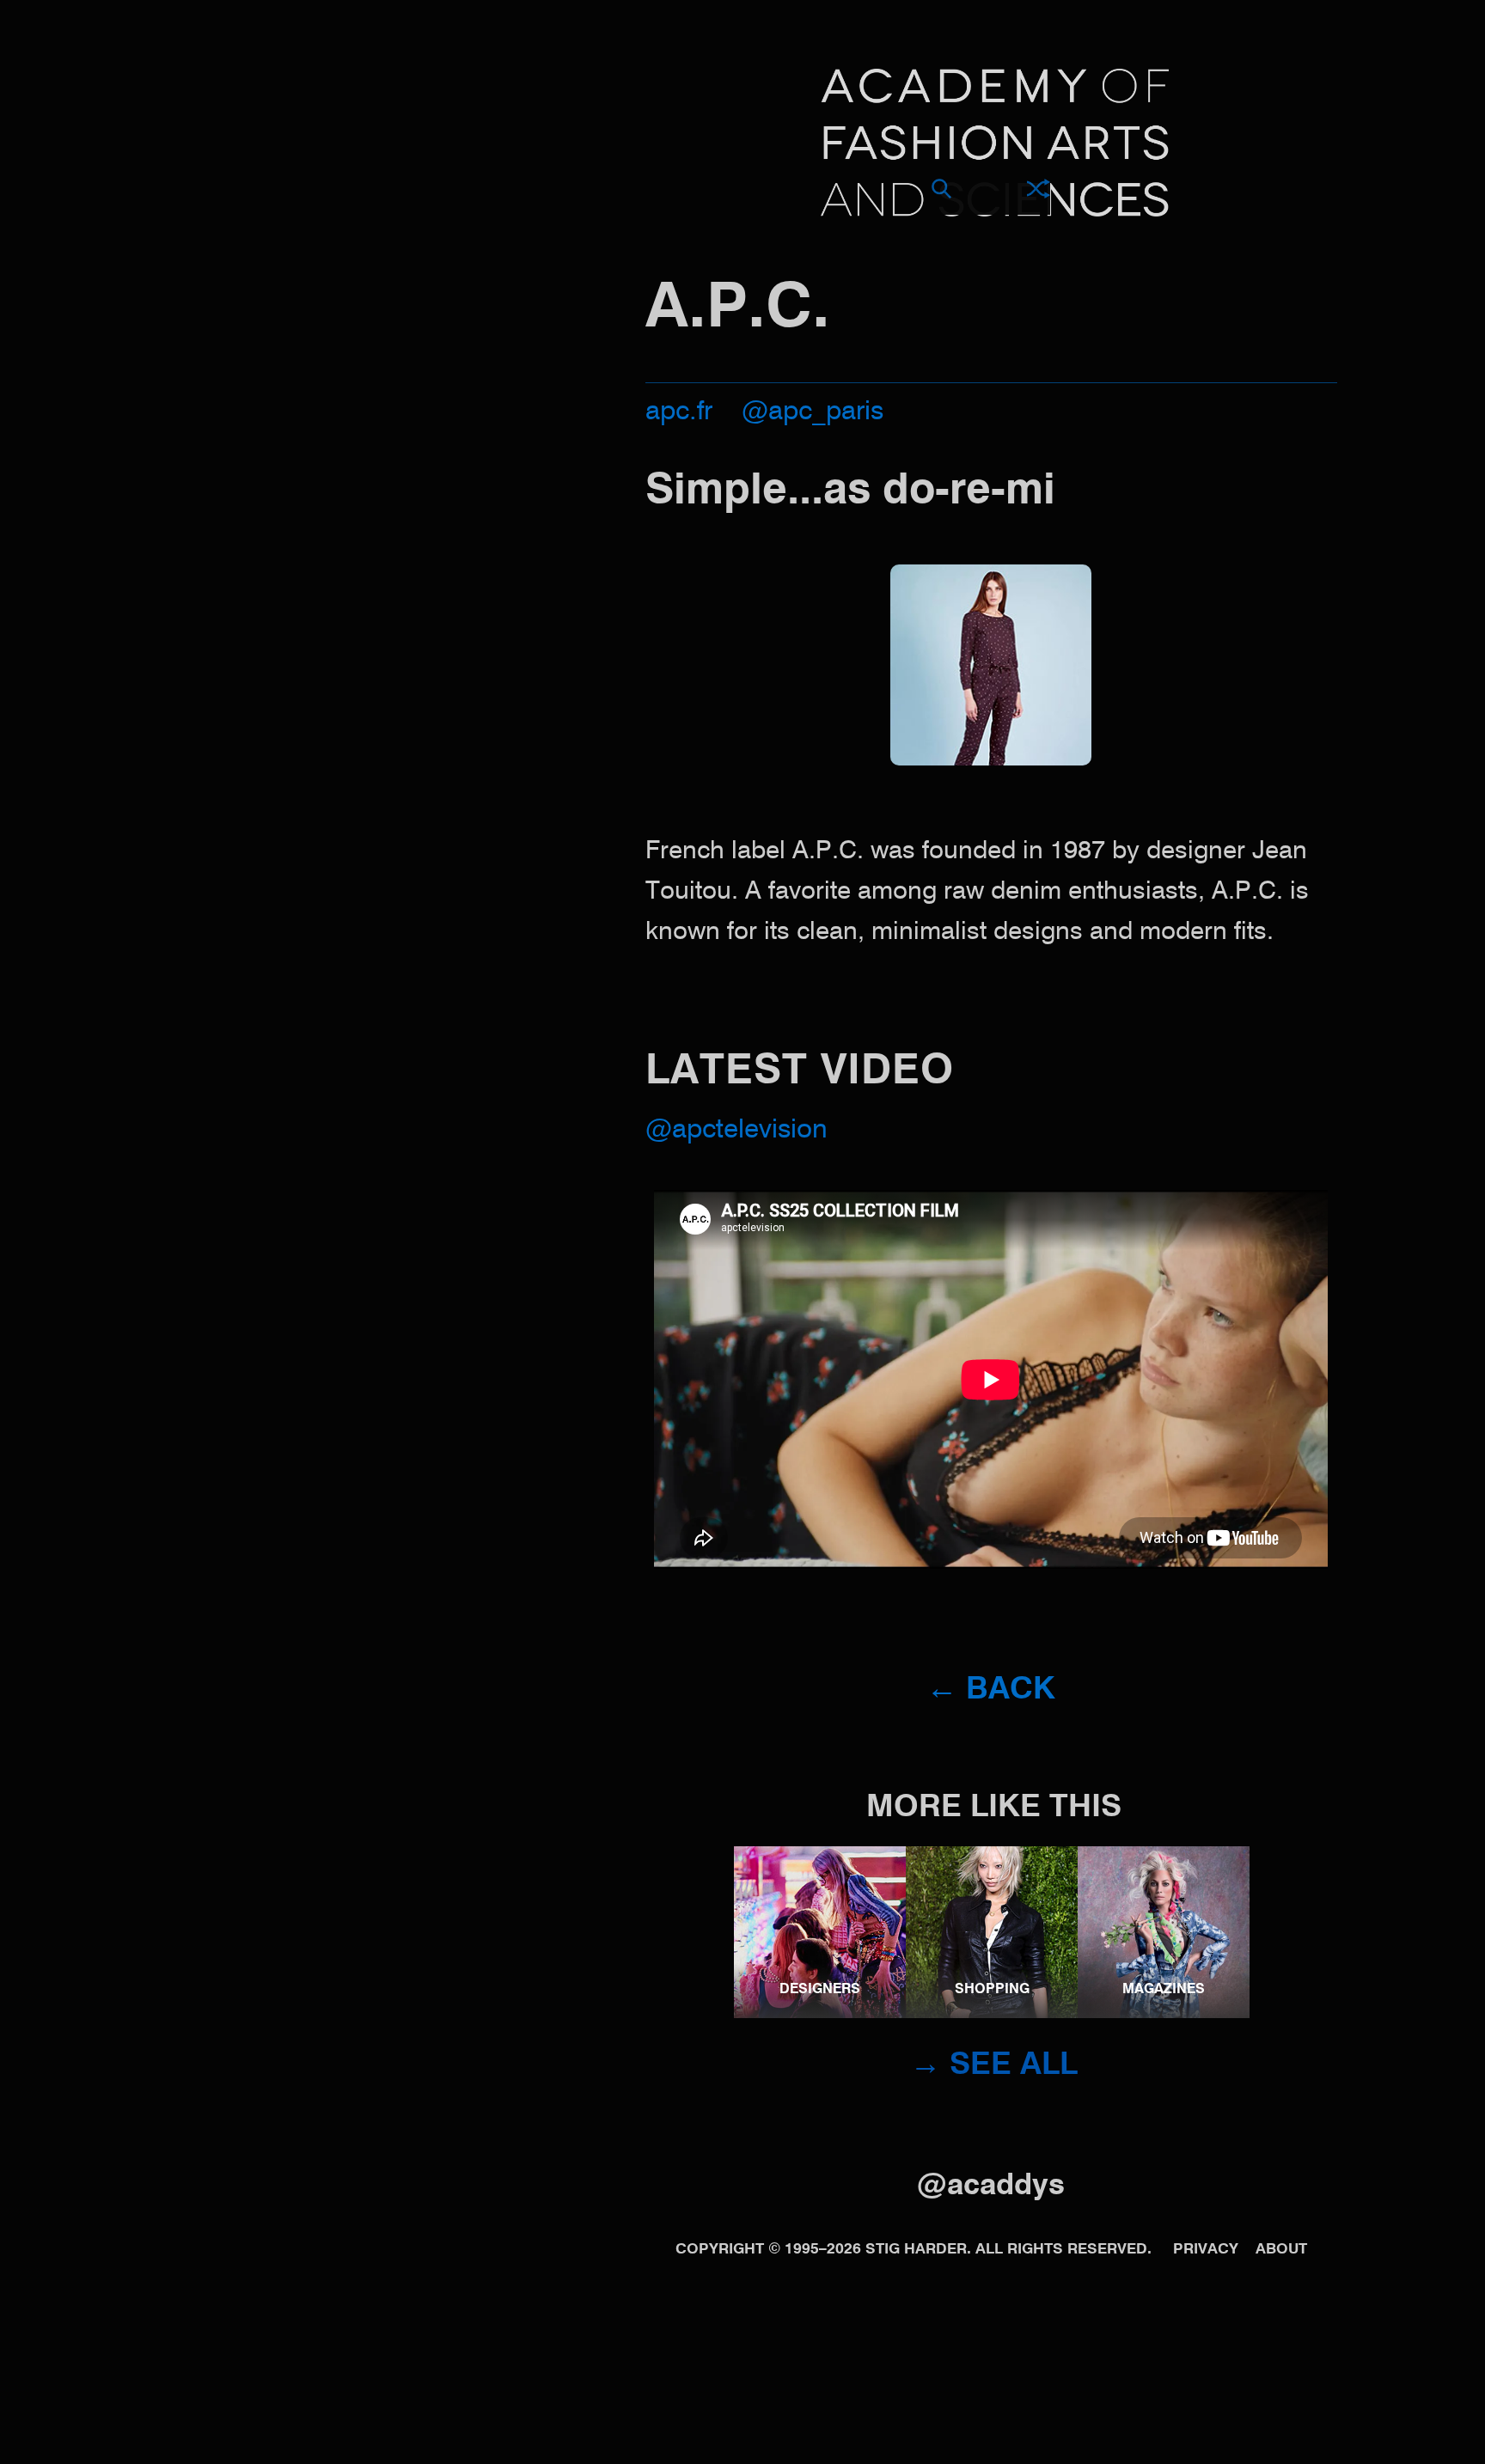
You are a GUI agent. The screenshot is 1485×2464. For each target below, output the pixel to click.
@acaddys (991, 2186)
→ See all (994, 2065)
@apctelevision (736, 1130)
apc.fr (679, 412)
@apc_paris (813, 412)
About (1281, 2250)
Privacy (1206, 2250)
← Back (991, 1690)
